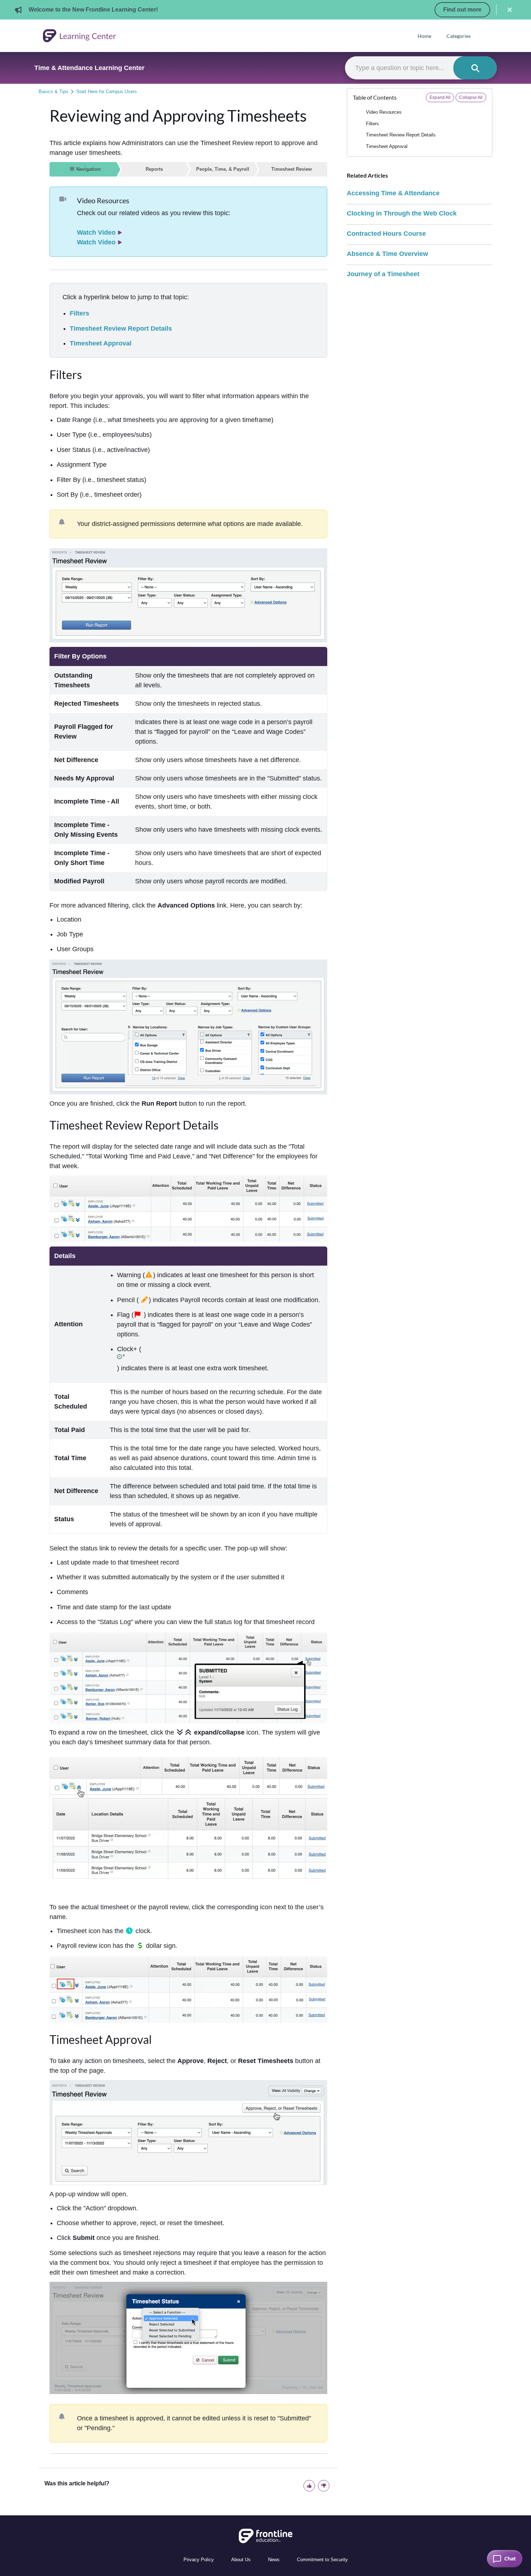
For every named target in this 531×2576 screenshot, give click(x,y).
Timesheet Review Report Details (121, 328)
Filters (79, 313)
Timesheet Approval (101, 343)
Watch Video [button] (96, 232)
